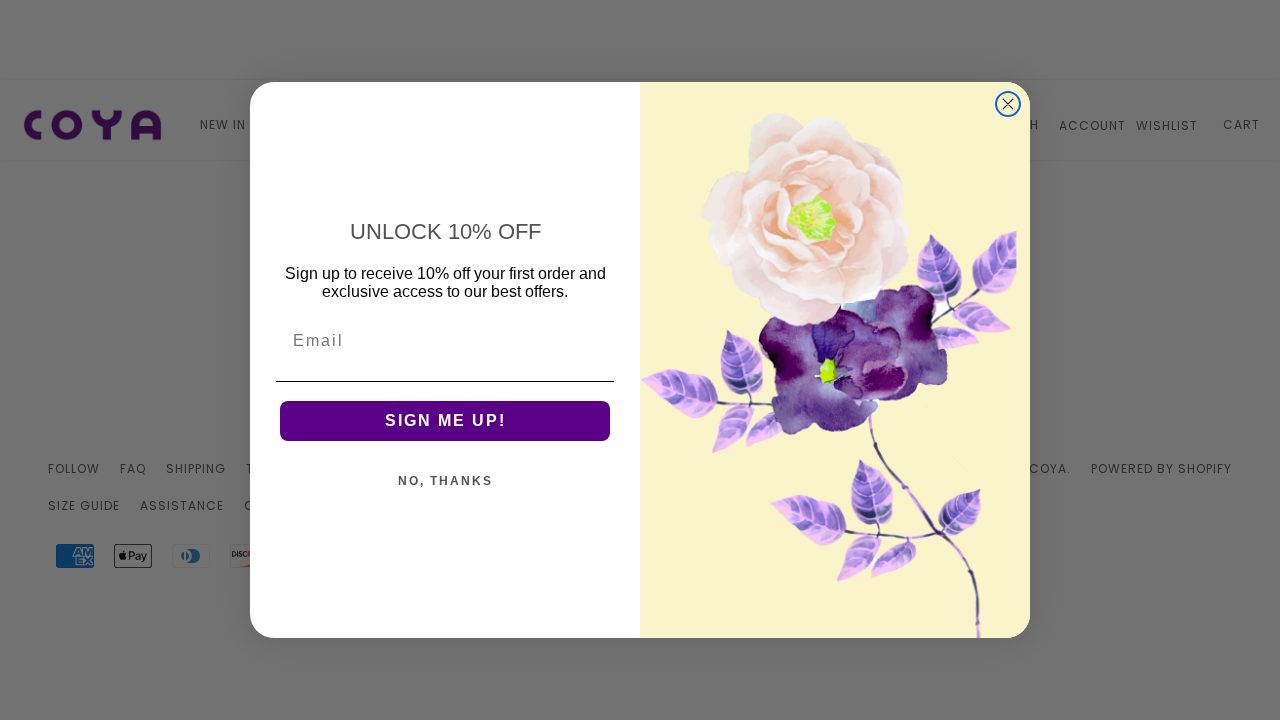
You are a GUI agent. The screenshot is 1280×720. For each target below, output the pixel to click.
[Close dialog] (1008, 104)
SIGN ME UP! (445, 420)
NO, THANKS (445, 481)
